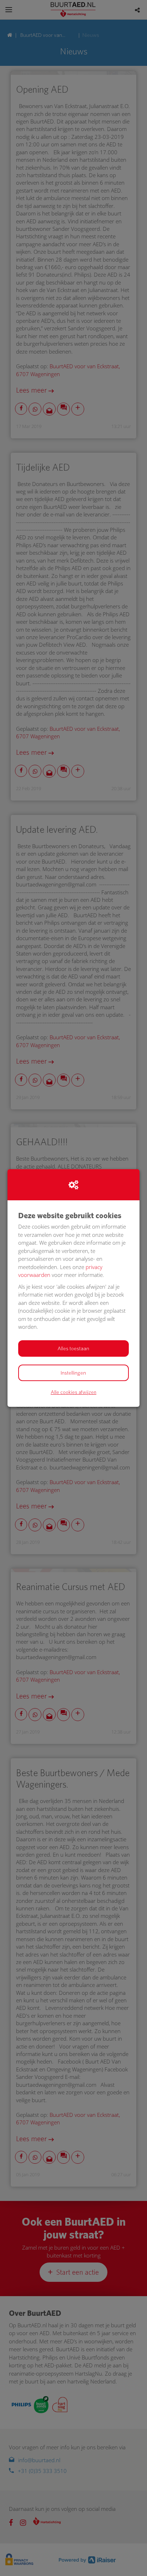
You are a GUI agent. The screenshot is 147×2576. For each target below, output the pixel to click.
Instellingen (73, 1373)
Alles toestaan (73, 1348)
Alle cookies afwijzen (73, 1392)
